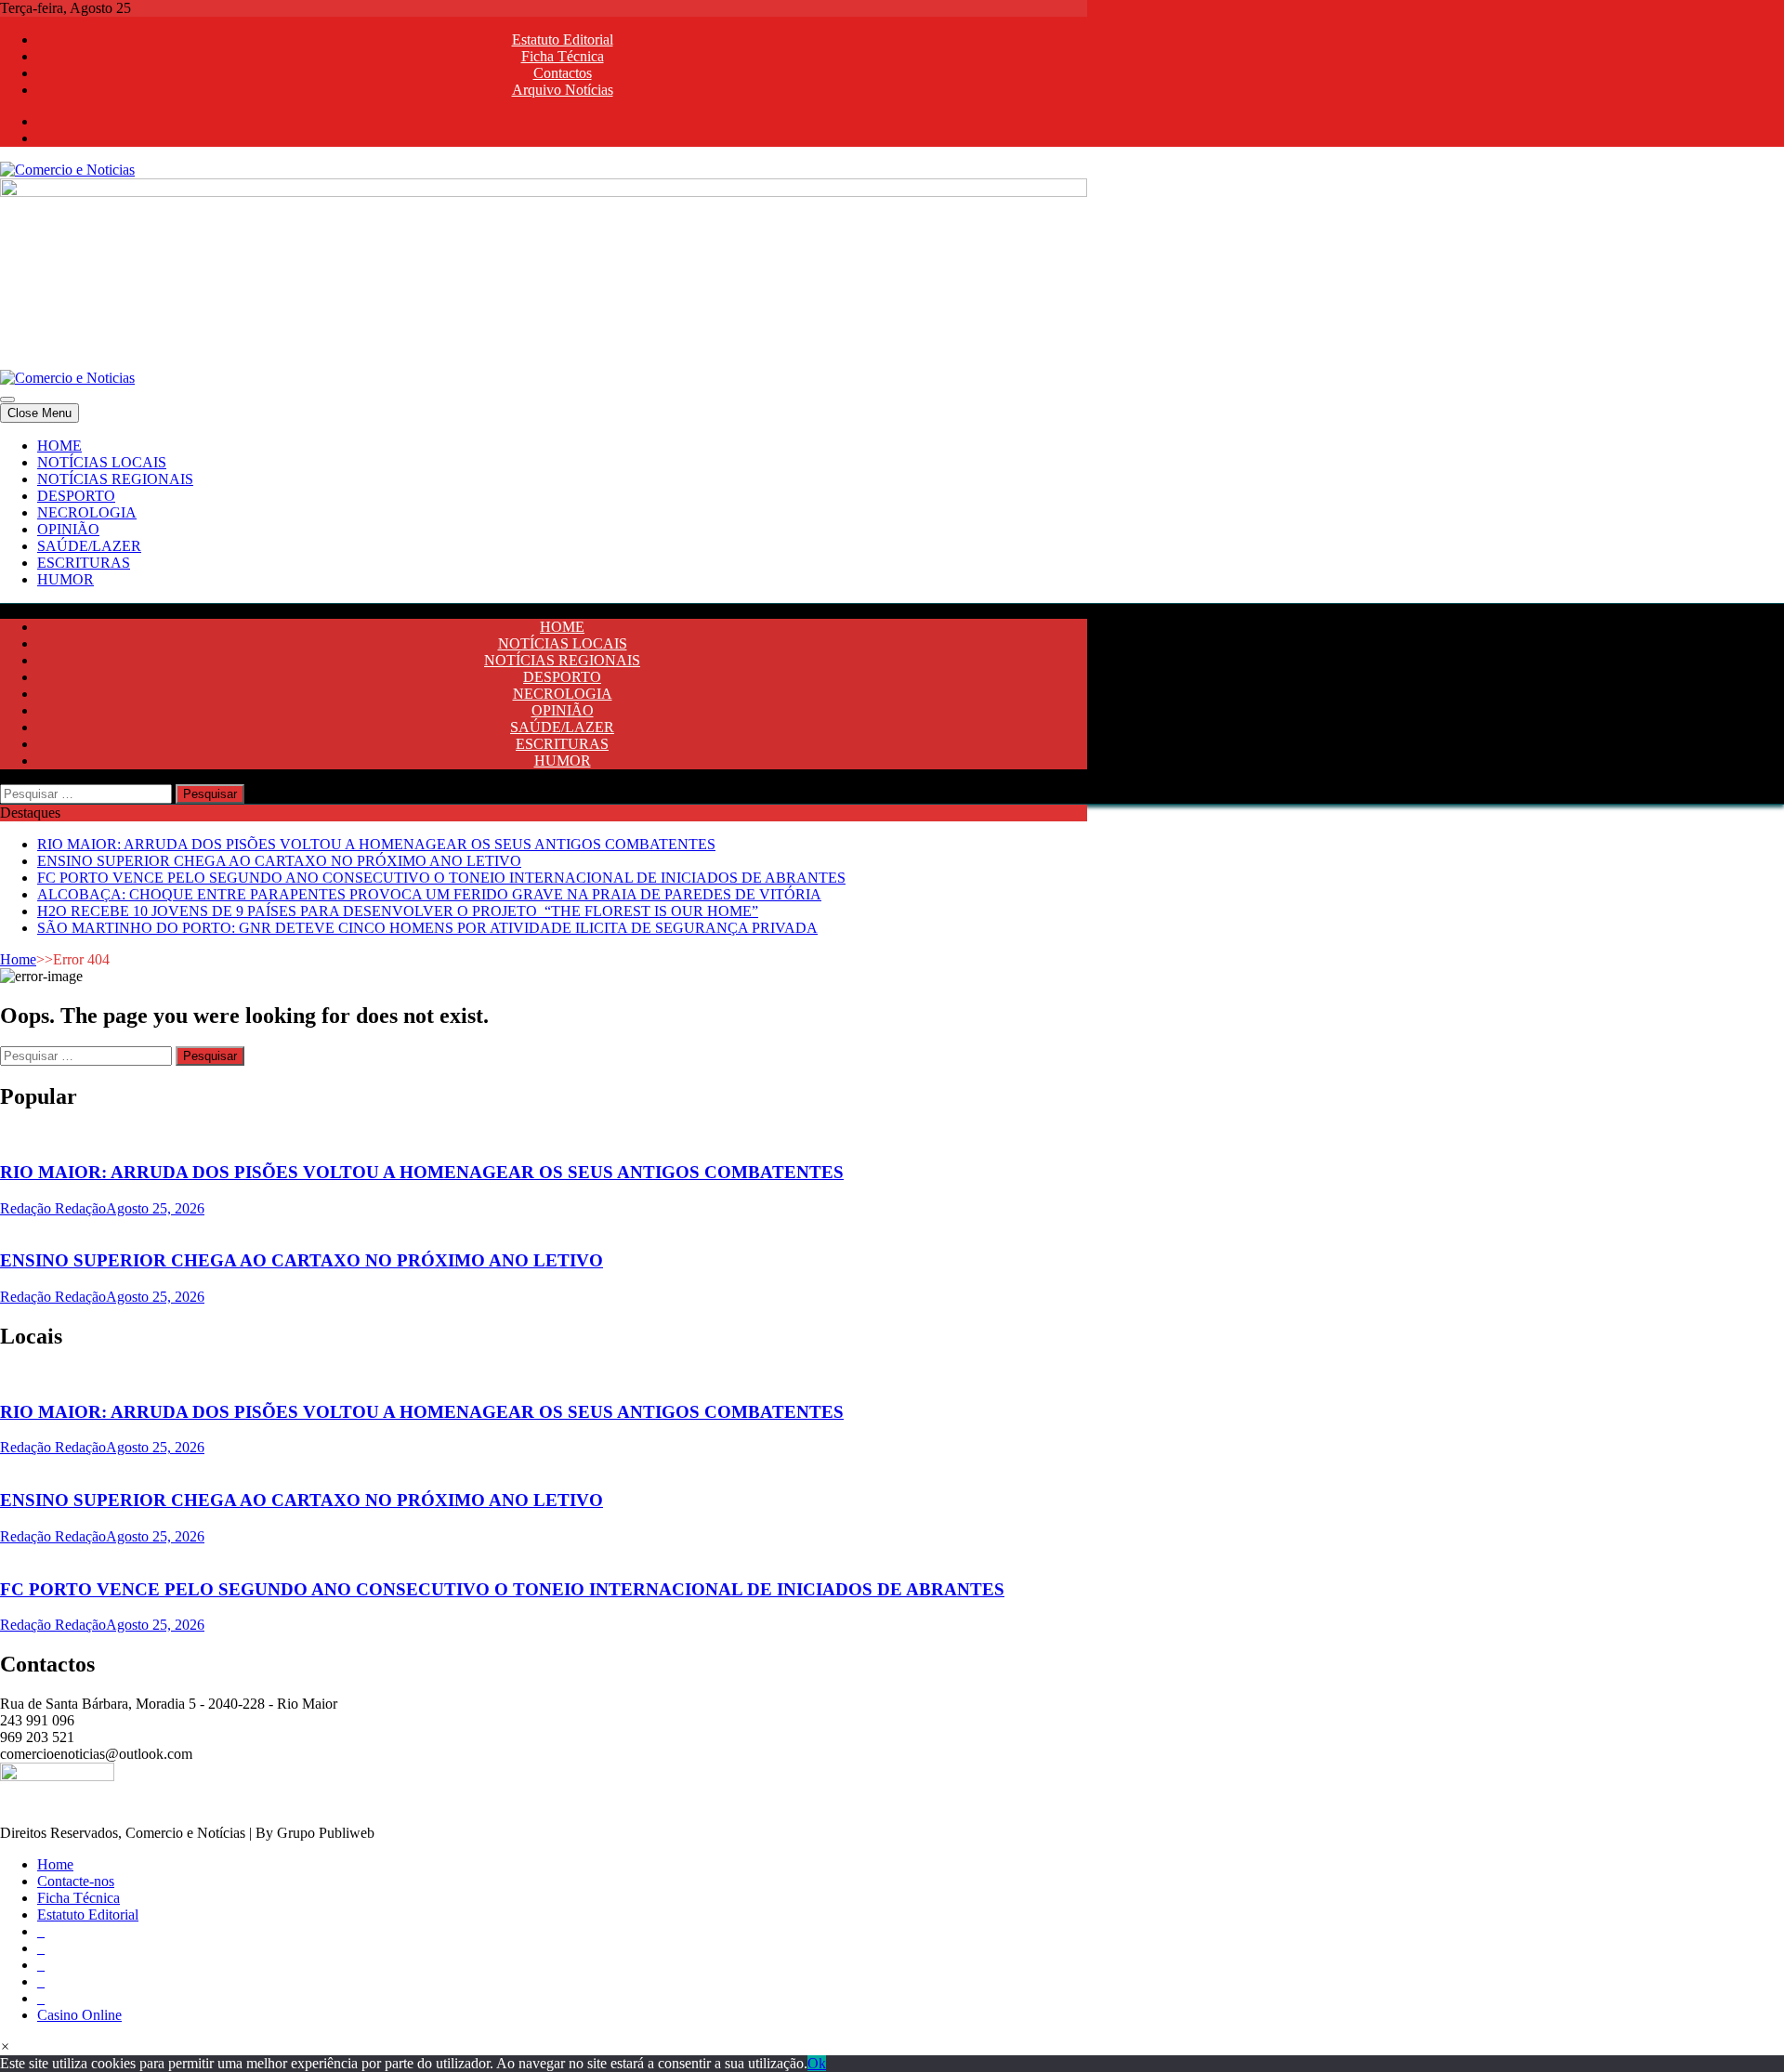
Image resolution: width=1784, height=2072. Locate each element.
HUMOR (66, 579)
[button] (5, 2046)
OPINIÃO (68, 529)
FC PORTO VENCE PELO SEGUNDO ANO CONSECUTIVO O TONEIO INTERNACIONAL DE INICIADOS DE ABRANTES (441, 878)
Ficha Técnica (563, 56)
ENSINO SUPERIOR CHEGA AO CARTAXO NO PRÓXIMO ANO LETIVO (279, 861)
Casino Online (79, 2015)
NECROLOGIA (87, 512)
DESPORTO (76, 496)
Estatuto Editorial (563, 39)
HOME (59, 446)
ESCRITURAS (84, 563)
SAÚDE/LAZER (89, 546)
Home (18, 959)
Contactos (563, 73)
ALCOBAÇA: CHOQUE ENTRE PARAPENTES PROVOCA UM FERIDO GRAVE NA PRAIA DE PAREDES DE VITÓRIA (429, 894)
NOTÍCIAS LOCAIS (102, 462)
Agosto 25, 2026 (155, 1208)
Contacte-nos (76, 1881)
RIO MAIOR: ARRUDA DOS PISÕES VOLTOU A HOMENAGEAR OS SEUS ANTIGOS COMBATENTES (376, 844)
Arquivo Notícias (563, 90)
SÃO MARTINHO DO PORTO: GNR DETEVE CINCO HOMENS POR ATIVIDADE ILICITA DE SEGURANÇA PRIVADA (427, 928)
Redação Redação (53, 1208)
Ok (817, 2063)
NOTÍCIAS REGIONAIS (115, 479)
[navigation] (892, 513)
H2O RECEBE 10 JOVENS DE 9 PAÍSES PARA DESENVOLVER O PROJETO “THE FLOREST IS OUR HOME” (398, 911)
